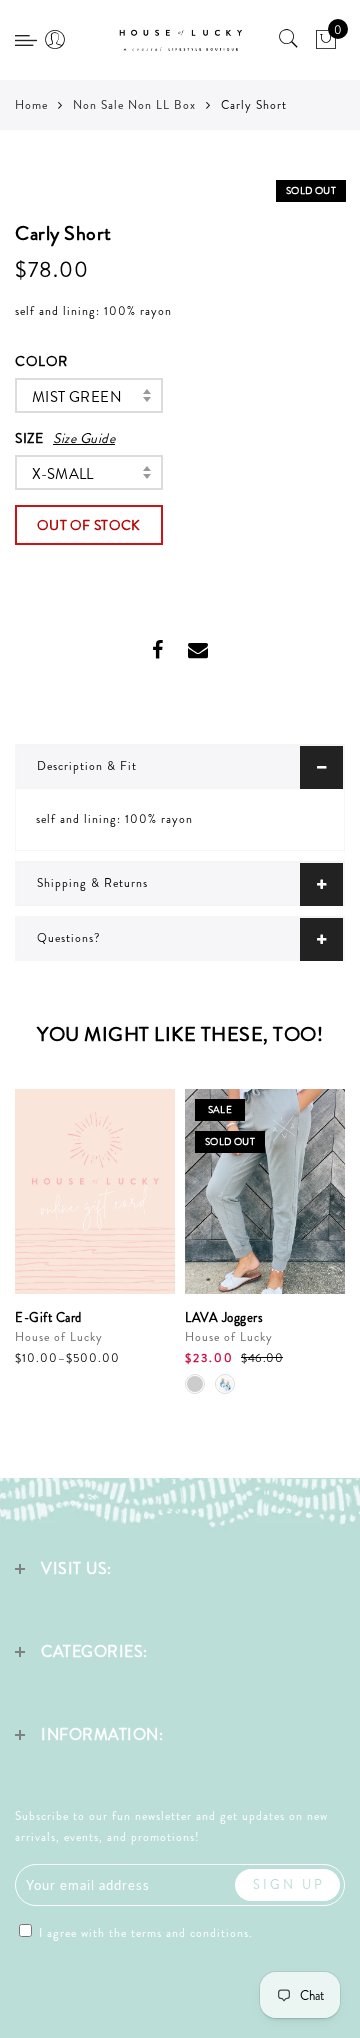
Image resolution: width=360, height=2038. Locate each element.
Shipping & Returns (92, 883)
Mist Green (77, 397)
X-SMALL (63, 474)
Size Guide (84, 438)
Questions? (69, 938)
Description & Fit (87, 766)
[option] (95, 1229)
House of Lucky (59, 1337)
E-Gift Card (48, 1317)
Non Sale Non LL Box (134, 105)
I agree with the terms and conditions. (144, 1933)
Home (31, 105)
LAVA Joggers (224, 1317)
